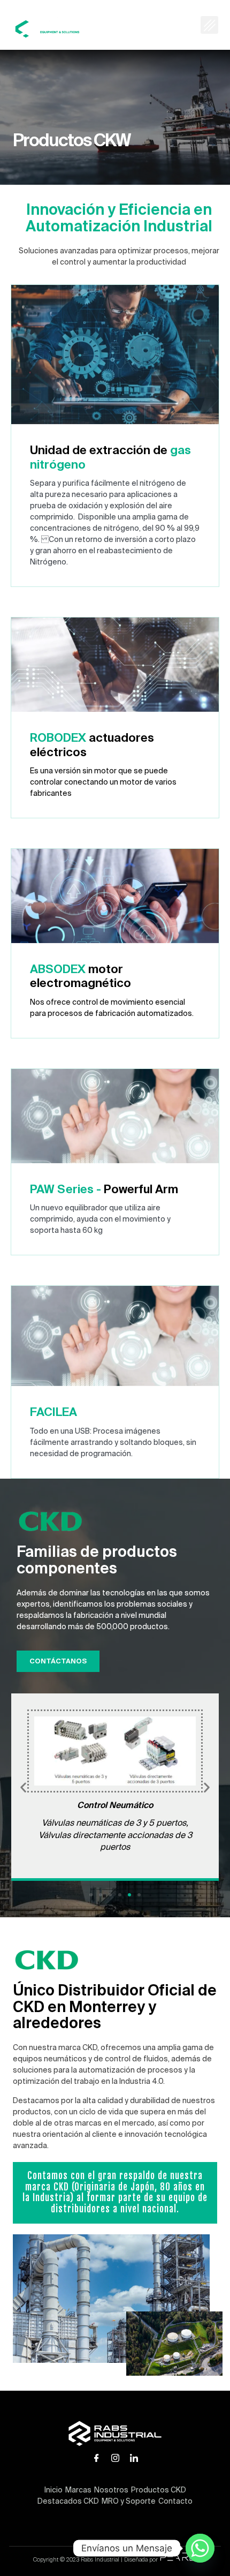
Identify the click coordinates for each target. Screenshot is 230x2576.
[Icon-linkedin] (134, 2458)
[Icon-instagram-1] (115, 2458)
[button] (209, 25)
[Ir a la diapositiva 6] (139, 1895)
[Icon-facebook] (96, 2458)
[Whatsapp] (200, 2548)
